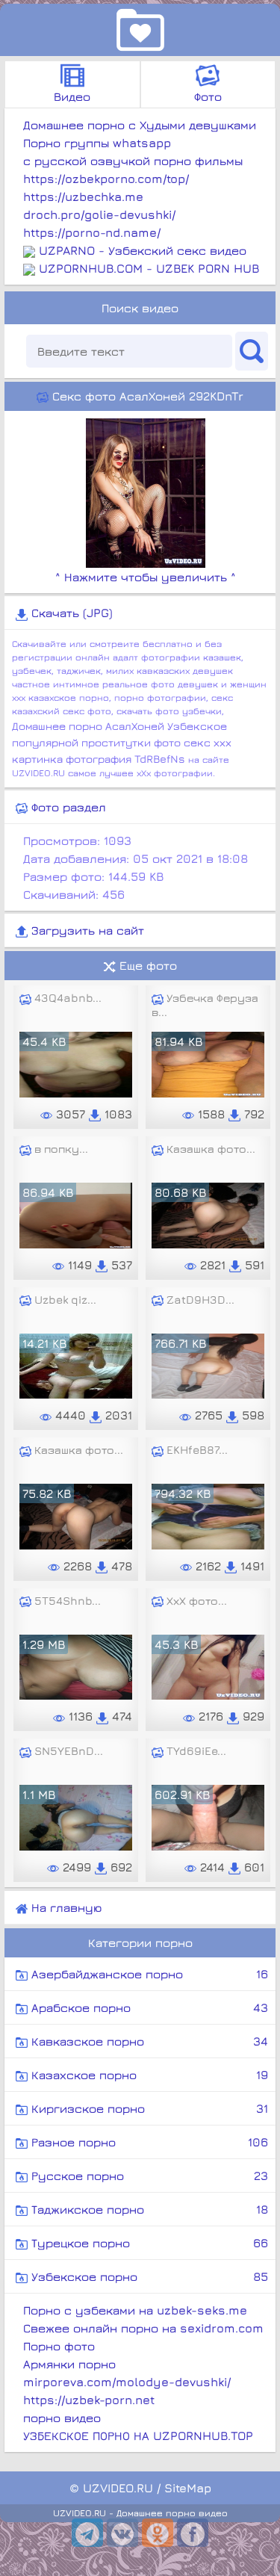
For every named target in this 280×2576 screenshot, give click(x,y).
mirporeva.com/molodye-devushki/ (127, 2382)
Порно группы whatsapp (97, 143)
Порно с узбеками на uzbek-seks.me (135, 2310)
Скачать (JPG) (70, 613)
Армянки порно (69, 2364)
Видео (72, 96)
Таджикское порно (148, 2209)
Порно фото (59, 2346)
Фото (208, 96)
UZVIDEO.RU (118, 2488)
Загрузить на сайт (86, 930)
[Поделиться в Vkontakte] (122, 2533)
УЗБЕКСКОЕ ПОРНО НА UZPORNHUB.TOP (138, 2436)
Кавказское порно (148, 2041)
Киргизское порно (148, 2108)
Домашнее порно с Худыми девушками (140, 125)
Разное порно (148, 2142)
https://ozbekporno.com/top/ (106, 179)
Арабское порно (148, 2007)
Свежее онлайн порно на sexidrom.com (143, 2328)
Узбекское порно (148, 2276)
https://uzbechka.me (83, 196)
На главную (65, 1907)
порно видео (62, 2418)
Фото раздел (67, 807)
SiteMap (188, 2488)
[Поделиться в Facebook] (193, 2533)
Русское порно (148, 2176)
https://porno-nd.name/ (92, 232)
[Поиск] (252, 351)
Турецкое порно (148, 2243)
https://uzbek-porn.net (89, 2400)
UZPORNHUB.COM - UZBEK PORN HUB (149, 268)
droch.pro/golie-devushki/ (99, 214)
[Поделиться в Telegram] (87, 2533)
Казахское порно (148, 2075)
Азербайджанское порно (148, 1974)
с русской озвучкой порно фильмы (133, 161)
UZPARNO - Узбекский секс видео (143, 250)
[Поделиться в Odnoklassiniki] (158, 2533)
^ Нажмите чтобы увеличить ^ (146, 577)
